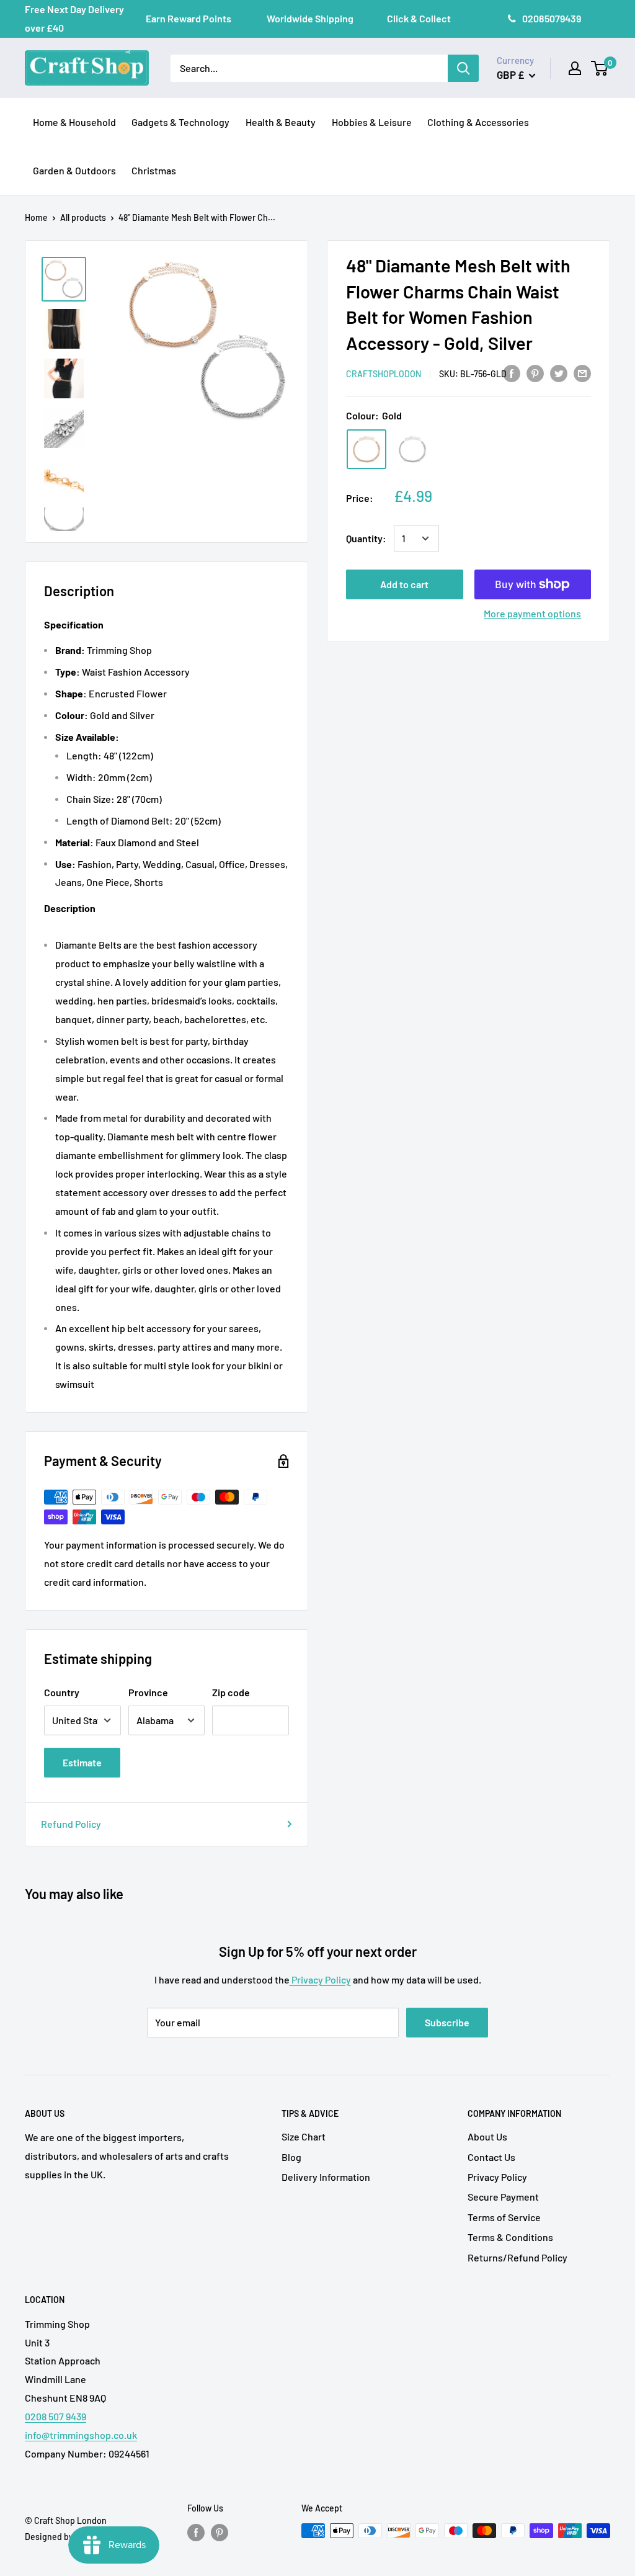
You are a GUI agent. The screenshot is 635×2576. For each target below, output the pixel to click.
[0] (600, 68)
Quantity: (366, 538)
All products (83, 217)
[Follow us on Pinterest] (220, 2532)
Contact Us (491, 2157)
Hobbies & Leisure (372, 122)
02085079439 (552, 18)
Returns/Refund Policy (517, 2257)
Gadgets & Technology (180, 122)
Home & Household (74, 122)
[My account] (575, 68)
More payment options (532, 613)
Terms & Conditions (510, 2237)
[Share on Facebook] (512, 373)
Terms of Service (504, 2217)
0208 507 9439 (56, 2416)
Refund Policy (71, 1824)
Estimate (82, 1762)
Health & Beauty (281, 122)
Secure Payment (503, 2197)
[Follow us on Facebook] (196, 2532)
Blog (291, 2157)
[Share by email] (582, 373)
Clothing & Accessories (478, 122)
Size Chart (304, 2136)
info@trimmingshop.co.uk (81, 2435)
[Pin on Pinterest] (535, 373)
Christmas (154, 170)
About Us (487, 2136)
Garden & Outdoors (74, 170)
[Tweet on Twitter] (559, 373)
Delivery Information (326, 2177)
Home (36, 217)
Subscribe (447, 2022)
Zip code (231, 1692)
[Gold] (366, 449)
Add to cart (404, 584)
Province (148, 1692)
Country (62, 1692)
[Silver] (412, 449)
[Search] (463, 68)
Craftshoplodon (384, 374)
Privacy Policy (320, 1979)
